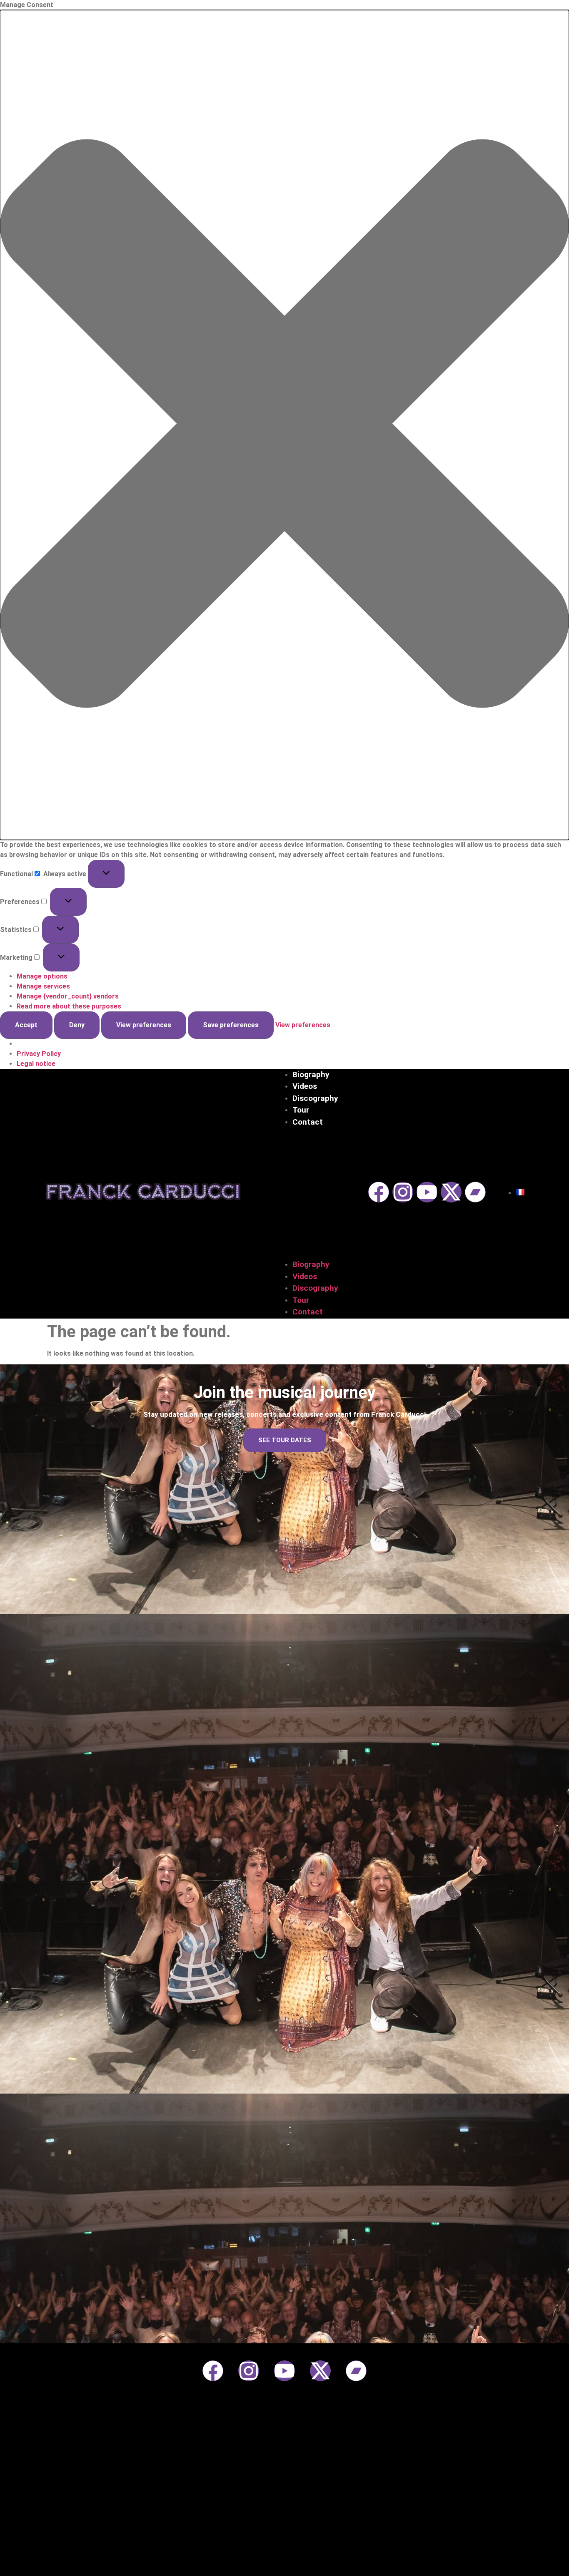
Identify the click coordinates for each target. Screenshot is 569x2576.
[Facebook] (379, 1192)
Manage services (43, 986)
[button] (284, 425)
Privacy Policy (39, 1054)
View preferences (144, 1025)
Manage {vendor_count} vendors (68, 996)
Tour (301, 1110)
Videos (305, 1086)
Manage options (42, 976)
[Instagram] (403, 1192)
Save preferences (231, 1025)
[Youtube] (427, 1192)
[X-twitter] (451, 1192)
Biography (311, 1074)
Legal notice (36, 1064)
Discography (315, 1098)
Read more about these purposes (69, 1006)
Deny (77, 1025)
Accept (26, 1025)
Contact (308, 1122)
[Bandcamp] (475, 1192)
